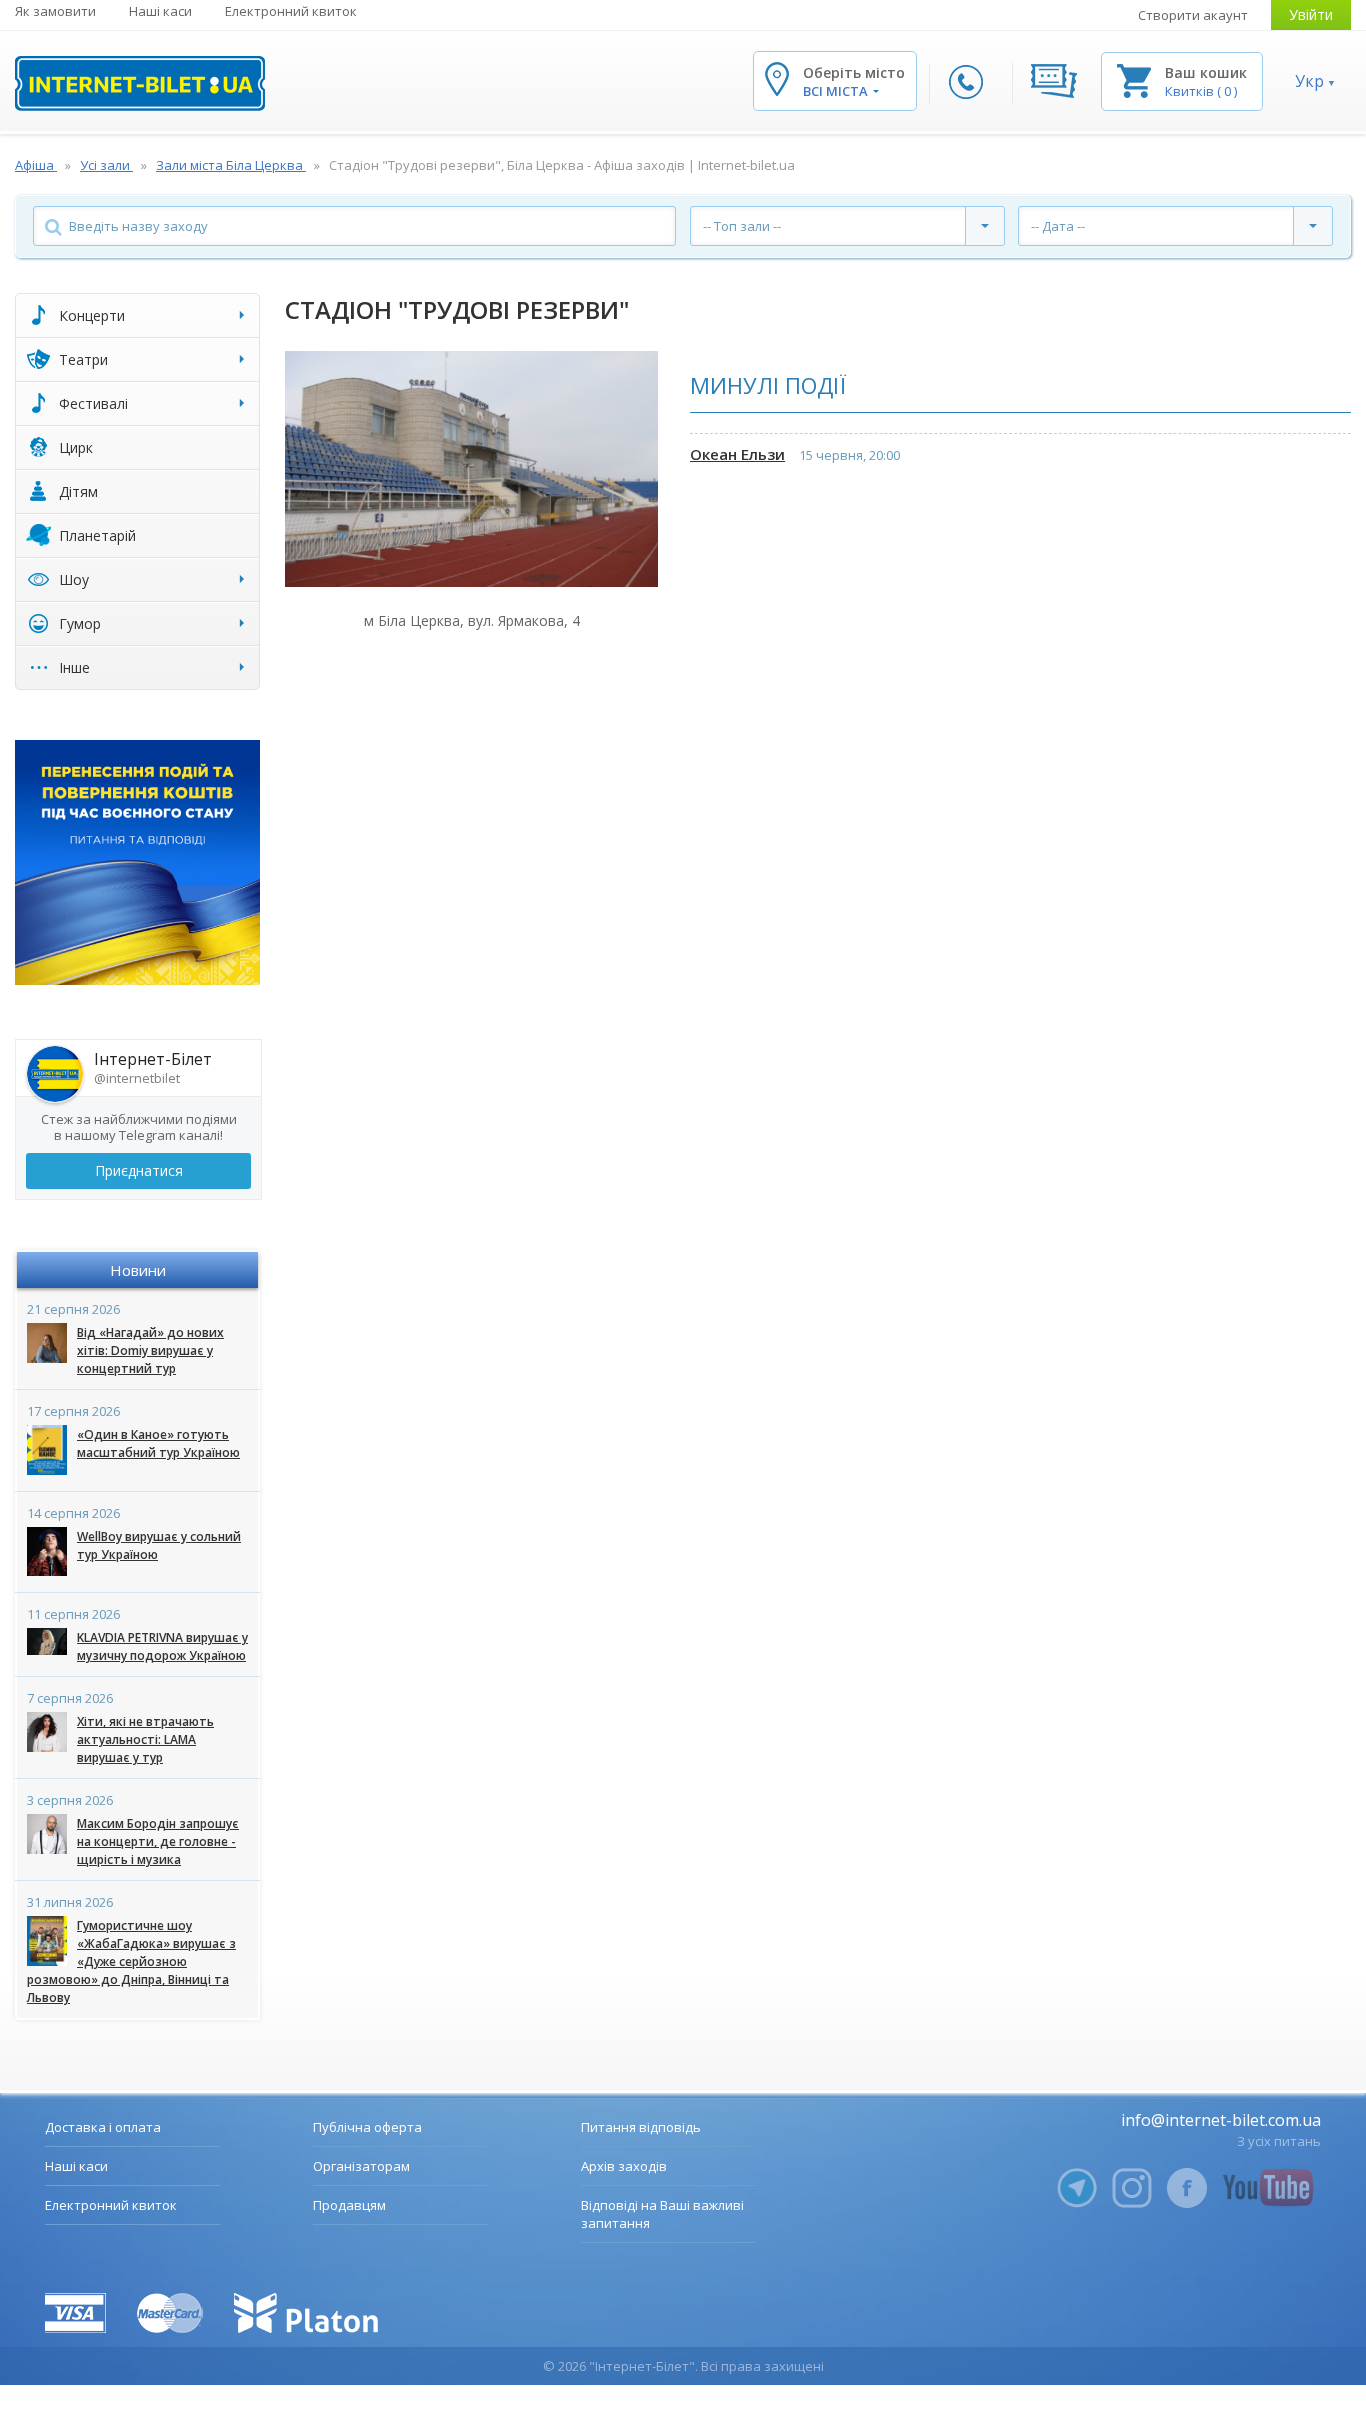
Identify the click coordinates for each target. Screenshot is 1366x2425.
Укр (1309, 81)
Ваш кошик (1206, 72)
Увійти (1311, 14)
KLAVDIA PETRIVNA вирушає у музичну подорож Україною (162, 1646)
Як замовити (55, 11)
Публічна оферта (367, 2127)
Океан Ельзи (737, 454)
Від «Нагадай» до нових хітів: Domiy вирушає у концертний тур (150, 1350)
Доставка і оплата (103, 2127)
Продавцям (349, 2205)
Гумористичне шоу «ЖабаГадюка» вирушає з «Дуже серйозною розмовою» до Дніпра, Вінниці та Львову (131, 1961)
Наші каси (160, 11)
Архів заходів (624, 2166)
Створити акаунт (1193, 15)
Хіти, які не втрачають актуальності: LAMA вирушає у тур (145, 1739)
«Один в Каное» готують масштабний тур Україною (158, 1443)
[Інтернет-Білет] (140, 83)
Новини (138, 1270)
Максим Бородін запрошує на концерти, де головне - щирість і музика (158, 1841)
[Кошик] (1134, 79)
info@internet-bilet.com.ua (1221, 2120)
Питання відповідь (641, 2127)
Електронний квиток (291, 11)
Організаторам (361, 2166)
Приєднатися (139, 1170)
